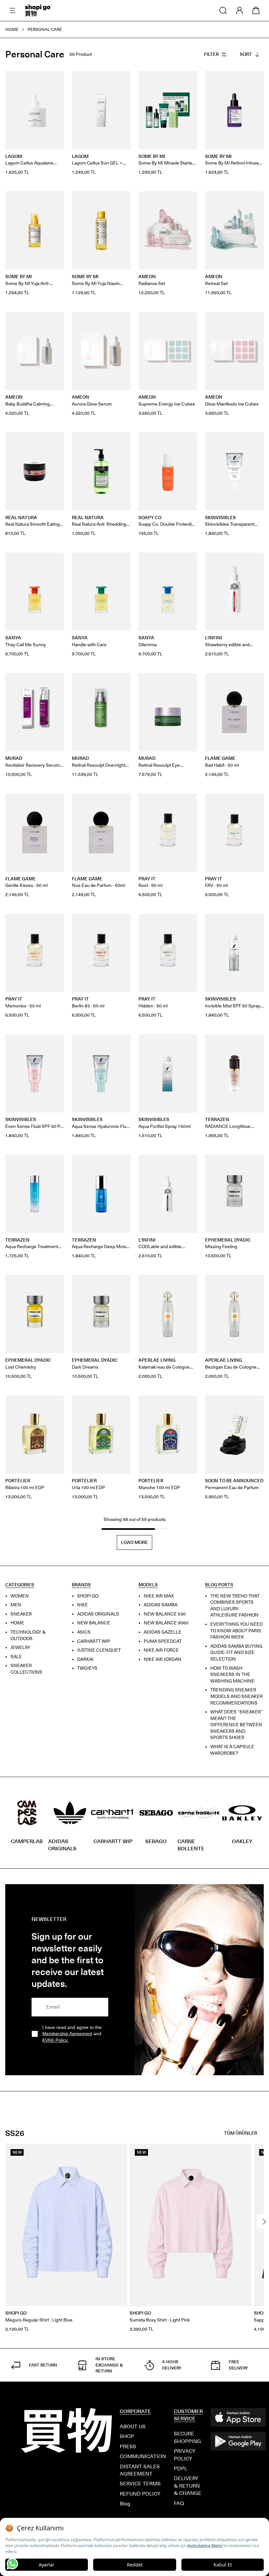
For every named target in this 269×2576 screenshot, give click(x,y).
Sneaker (21, 1614)
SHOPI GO (88, 1596)
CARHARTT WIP (94, 1641)
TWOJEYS (87, 1669)
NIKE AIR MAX (159, 1596)
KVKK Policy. (55, 2040)
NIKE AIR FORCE (161, 1651)
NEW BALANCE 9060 (166, 1623)
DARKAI (85, 1659)
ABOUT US (133, 2426)
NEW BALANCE (94, 1623)
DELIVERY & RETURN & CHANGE (188, 2486)
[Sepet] (256, 11)
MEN (16, 1605)
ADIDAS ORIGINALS (98, 1614)
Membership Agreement (67, 2034)
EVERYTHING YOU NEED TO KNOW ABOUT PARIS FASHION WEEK (237, 1631)
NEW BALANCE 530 (165, 1614)
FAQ (179, 2503)
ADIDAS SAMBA (161, 1605)
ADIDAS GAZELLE (163, 1632)
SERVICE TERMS (140, 2484)
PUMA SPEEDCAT (163, 1641)
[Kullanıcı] (239, 11)
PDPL (181, 2468)
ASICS (84, 1632)
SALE (16, 1657)
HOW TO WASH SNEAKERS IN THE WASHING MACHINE (232, 1675)
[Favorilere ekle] (55, 79)
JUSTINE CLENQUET (99, 1651)
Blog (125, 2504)
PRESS (128, 2446)
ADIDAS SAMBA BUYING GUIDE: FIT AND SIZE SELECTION (236, 1653)
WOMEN (20, 1596)
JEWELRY (21, 1648)
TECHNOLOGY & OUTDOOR (28, 1635)
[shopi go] (38, 11)
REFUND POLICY (140, 2494)
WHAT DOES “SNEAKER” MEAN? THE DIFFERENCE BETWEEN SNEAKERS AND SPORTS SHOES (237, 1725)
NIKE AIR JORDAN (163, 1659)
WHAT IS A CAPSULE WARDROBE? (232, 1750)
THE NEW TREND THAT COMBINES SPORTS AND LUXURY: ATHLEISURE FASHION (235, 1606)
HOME (17, 1623)
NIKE (83, 1605)
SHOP (127, 2436)
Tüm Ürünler (235, 2133)
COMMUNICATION (143, 2456)
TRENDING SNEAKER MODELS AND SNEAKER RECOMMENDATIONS (237, 1697)
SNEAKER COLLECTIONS (26, 1669)
